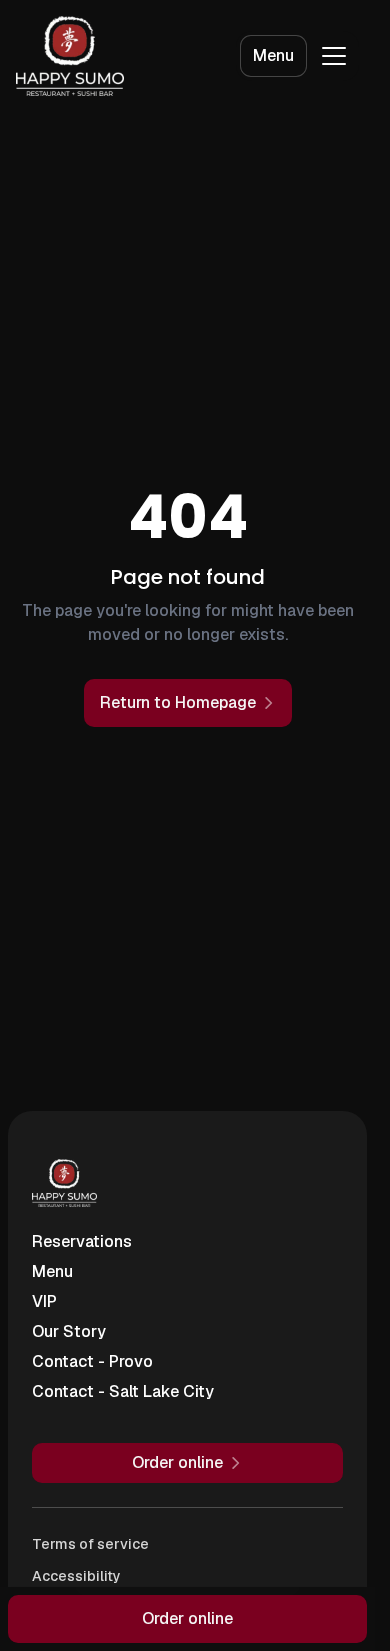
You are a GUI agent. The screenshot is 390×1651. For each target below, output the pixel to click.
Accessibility (76, 1576)
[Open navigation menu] (334, 56)
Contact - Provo (92, 1361)
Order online (187, 1618)
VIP (44, 1301)
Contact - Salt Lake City (123, 1391)
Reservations (82, 1241)
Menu (273, 55)
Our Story (69, 1331)
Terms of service (90, 1544)
